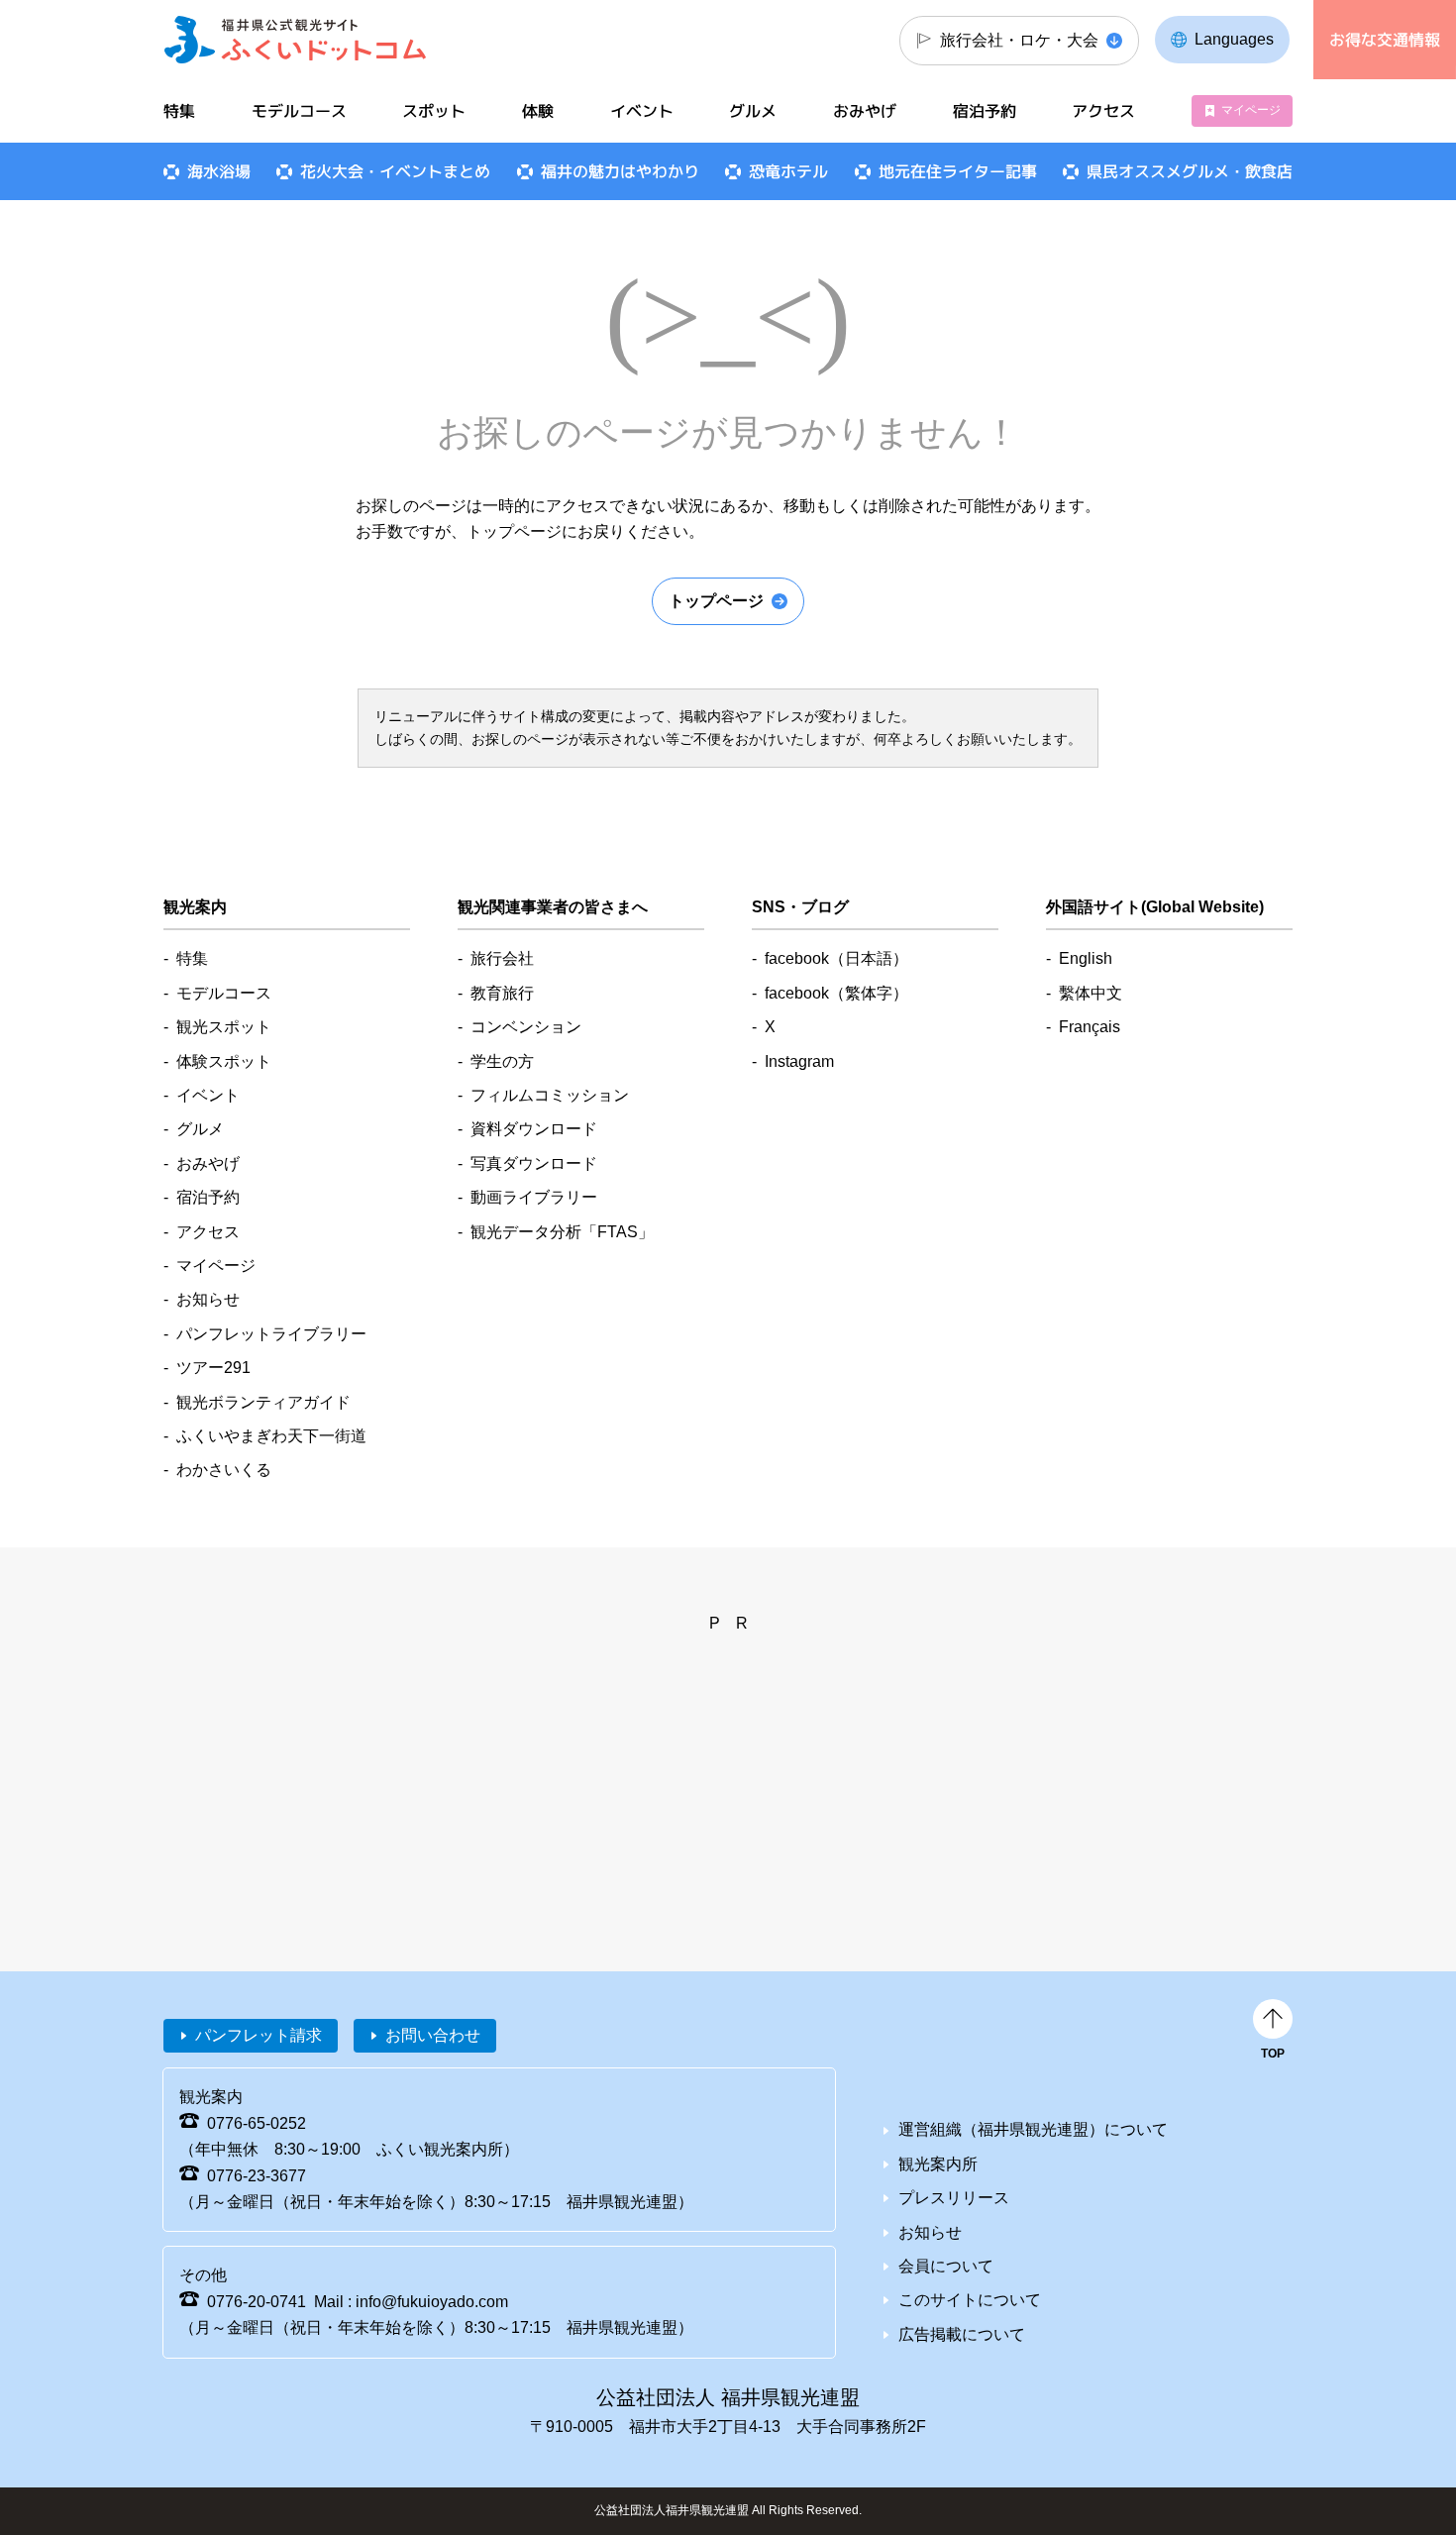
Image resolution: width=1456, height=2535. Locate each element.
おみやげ (865, 111)
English (1086, 958)
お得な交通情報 (1385, 40)
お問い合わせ (433, 2035)
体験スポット (224, 1061)
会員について (946, 2266)
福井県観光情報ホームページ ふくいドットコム (296, 40)
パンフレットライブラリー (271, 1334)
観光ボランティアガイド (263, 1402)
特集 (179, 111)
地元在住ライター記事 (958, 171)
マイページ (1251, 110)
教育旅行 (502, 993)
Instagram (799, 1061)
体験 (538, 111)
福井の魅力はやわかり (620, 171)
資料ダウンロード (534, 1129)
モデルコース (299, 111)
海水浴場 (219, 171)
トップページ (716, 601)
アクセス (1103, 111)
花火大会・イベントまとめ (395, 171)
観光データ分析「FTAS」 (562, 1232)
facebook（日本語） (836, 958)
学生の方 (502, 1061)
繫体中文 (1091, 993)
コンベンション (526, 1027)
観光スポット (224, 1027)
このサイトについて (970, 2300)
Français (1090, 1027)
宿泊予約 (985, 111)
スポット (434, 111)
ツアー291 (213, 1368)
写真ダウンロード (534, 1163)
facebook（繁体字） (836, 993)
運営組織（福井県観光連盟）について (1033, 2129)
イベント (642, 111)
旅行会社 (502, 958)
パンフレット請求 (259, 2035)
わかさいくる (224, 1470)
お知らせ (208, 1299)
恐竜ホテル (788, 171)
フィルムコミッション (550, 1095)
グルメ (753, 111)
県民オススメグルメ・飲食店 (1190, 171)
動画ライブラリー (534, 1197)
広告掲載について (962, 2334)
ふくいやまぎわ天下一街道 (271, 1436)
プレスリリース (954, 2198)
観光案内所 (938, 2164)
